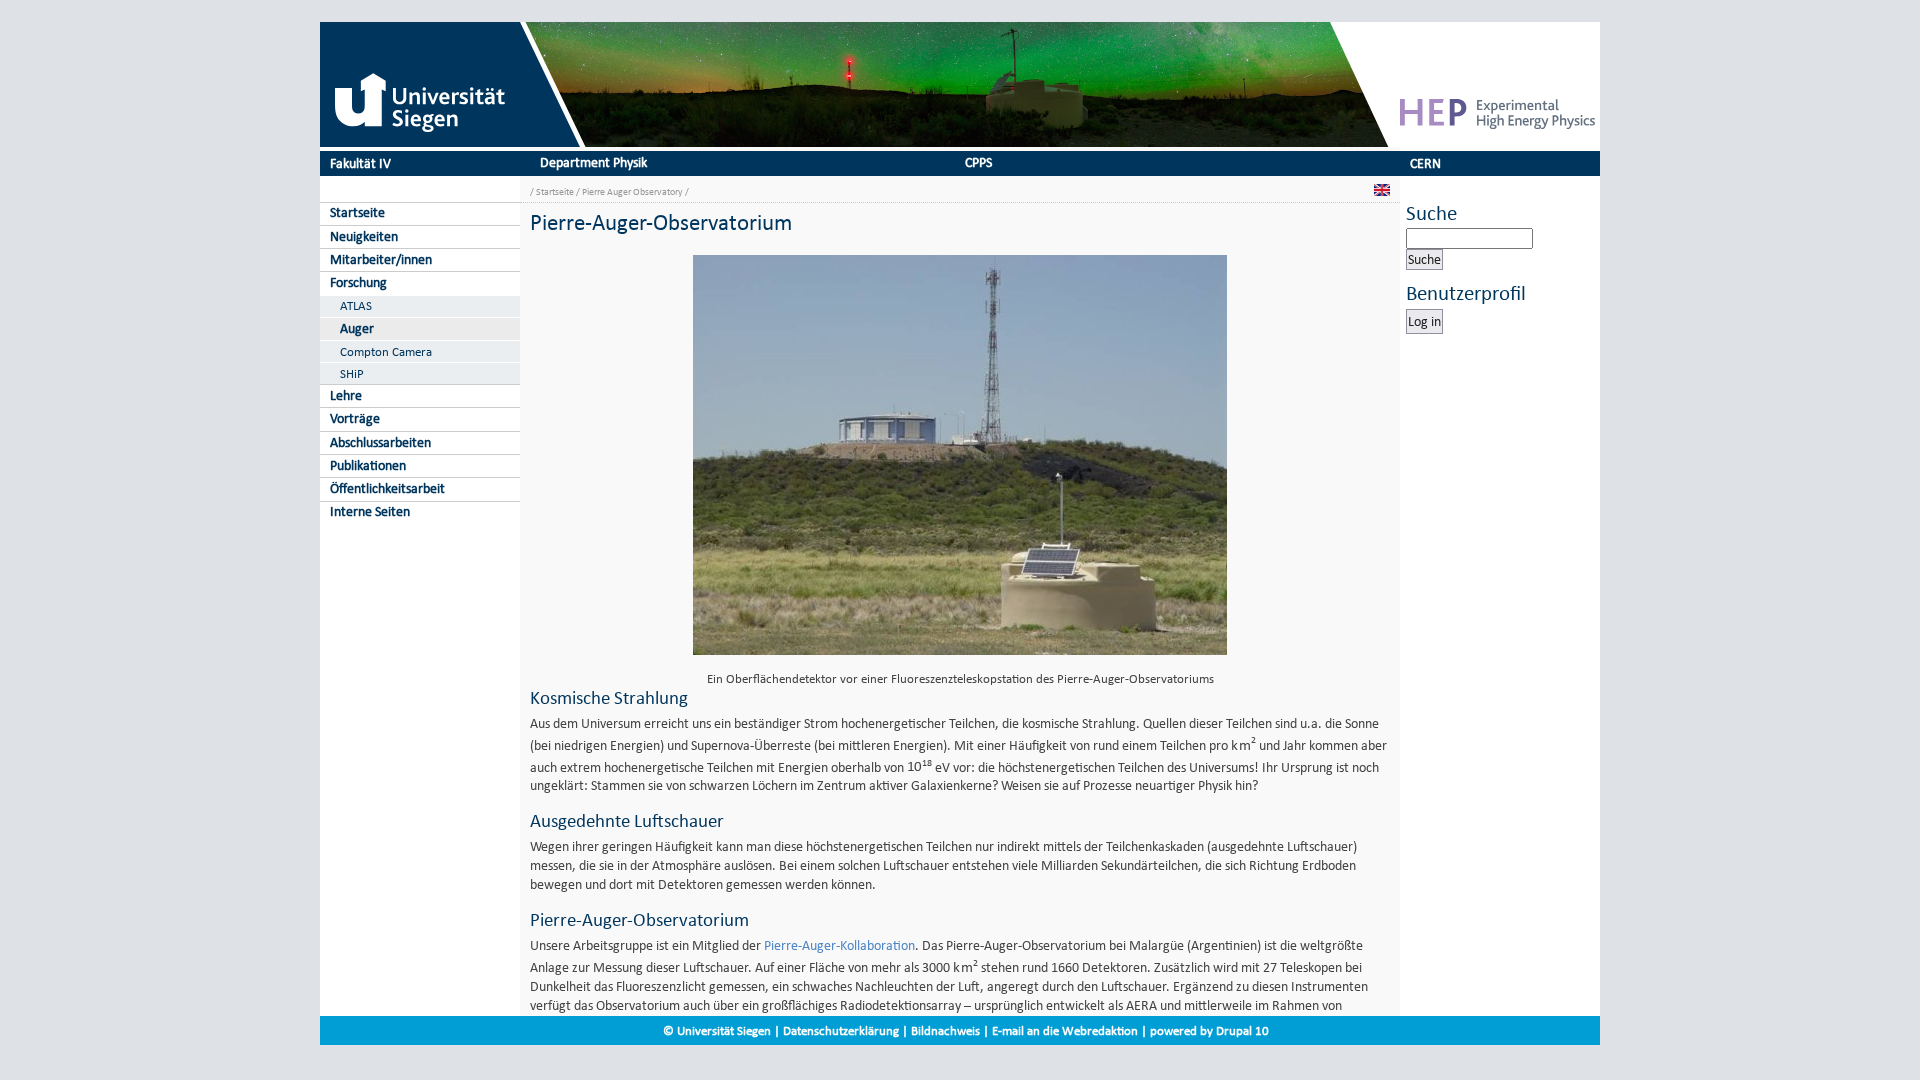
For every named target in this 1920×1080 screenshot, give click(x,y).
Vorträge (355, 418)
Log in (1424, 321)
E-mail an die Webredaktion (1065, 1030)
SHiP (352, 373)
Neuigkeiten (364, 236)
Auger (357, 328)
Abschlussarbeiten (380, 442)
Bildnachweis (945, 1030)
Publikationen (368, 465)
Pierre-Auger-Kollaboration (839, 945)
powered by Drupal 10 (1209, 1030)
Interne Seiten (370, 511)
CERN (1425, 163)
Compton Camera (386, 351)
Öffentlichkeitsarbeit (387, 488)
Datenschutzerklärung (841, 1030)
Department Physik (593, 162)
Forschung (358, 282)
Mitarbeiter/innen (381, 259)
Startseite (357, 212)
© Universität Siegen (717, 1030)
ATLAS (356, 305)
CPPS (978, 162)
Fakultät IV (360, 163)
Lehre (346, 395)
